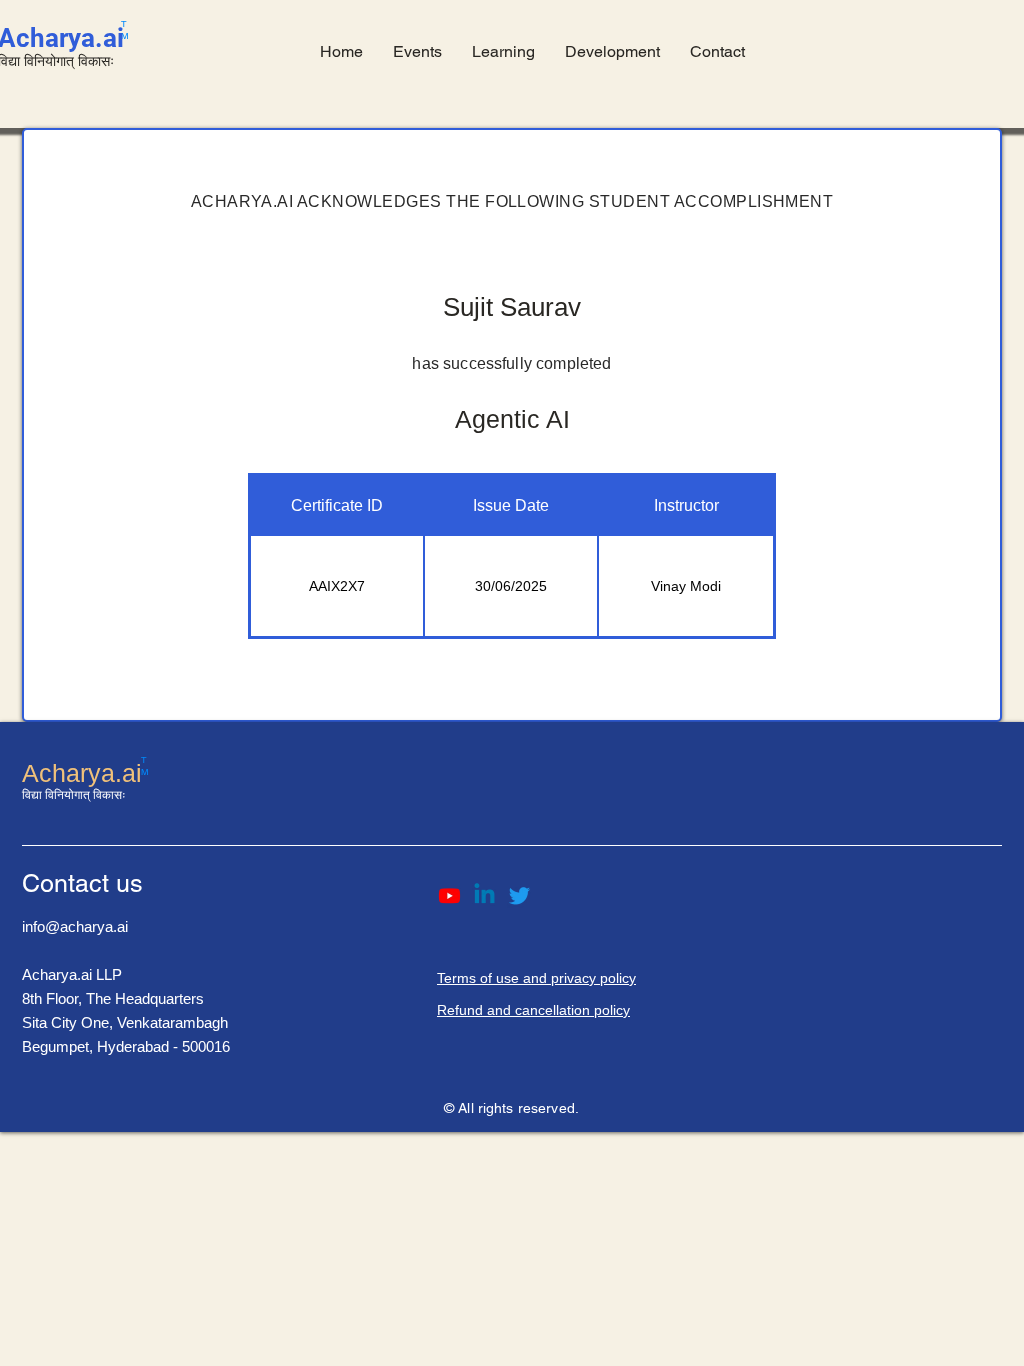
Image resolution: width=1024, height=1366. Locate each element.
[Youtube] (449, 895)
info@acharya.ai (75, 926)
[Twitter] (519, 895)
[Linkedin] (484, 895)
